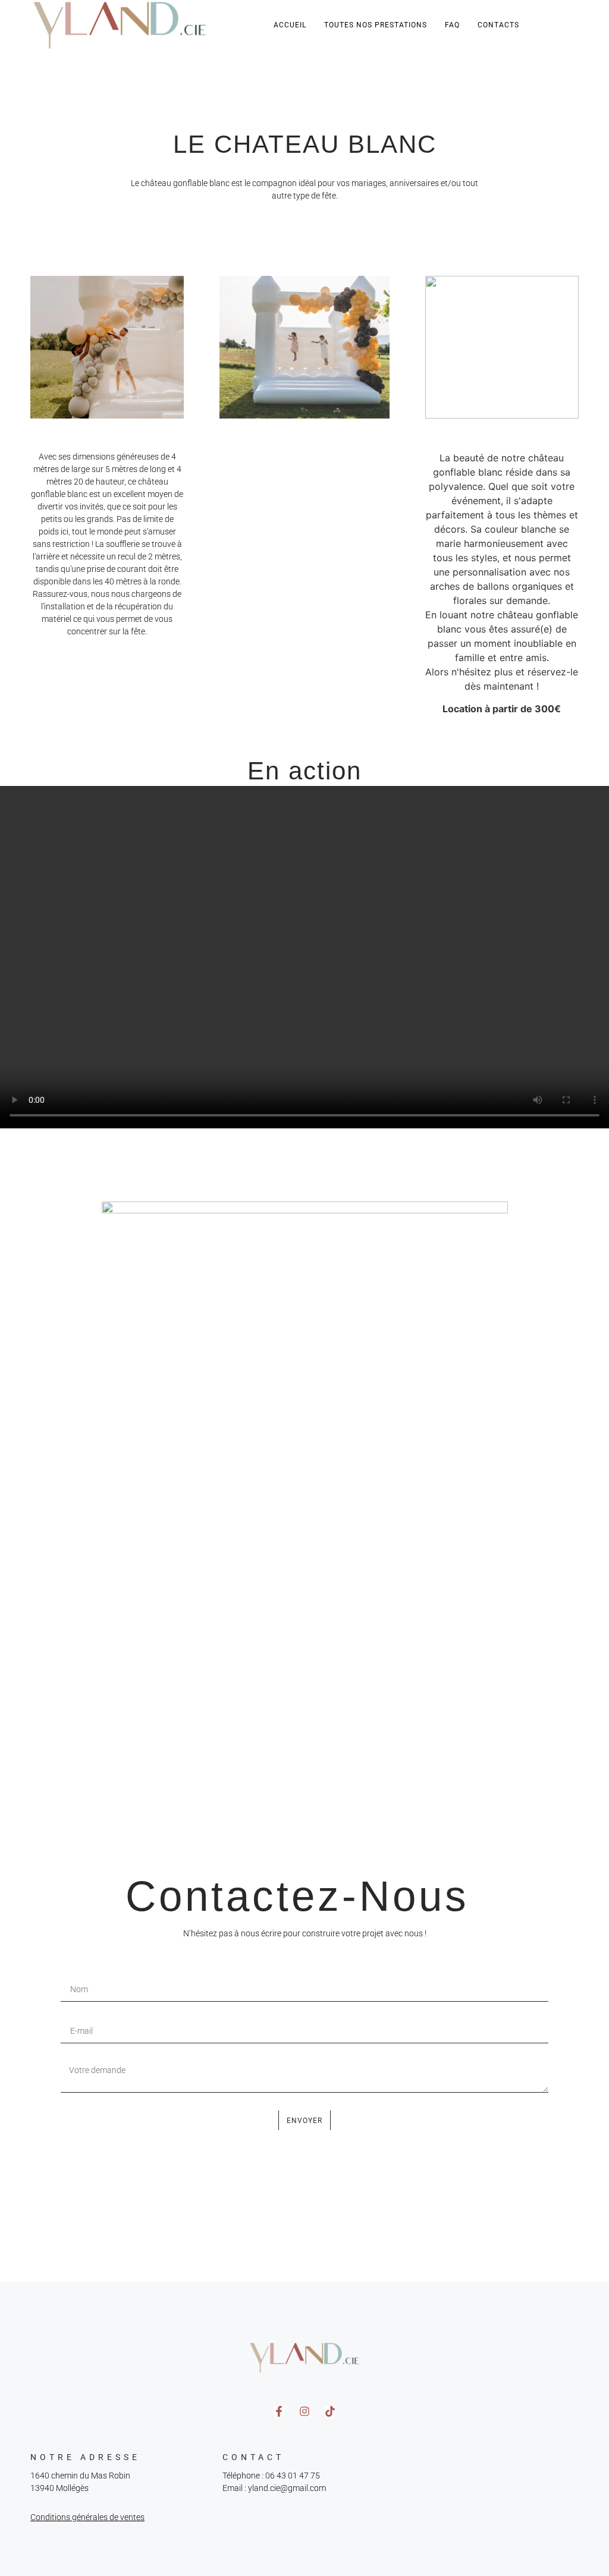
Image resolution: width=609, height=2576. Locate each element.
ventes (131, 2517)
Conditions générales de (74, 2517)
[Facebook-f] (279, 2411)
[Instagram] (304, 2411)
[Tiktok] (330, 2411)
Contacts (498, 25)
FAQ (452, 25)
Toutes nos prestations (376, 25)
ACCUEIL (290, 25)
